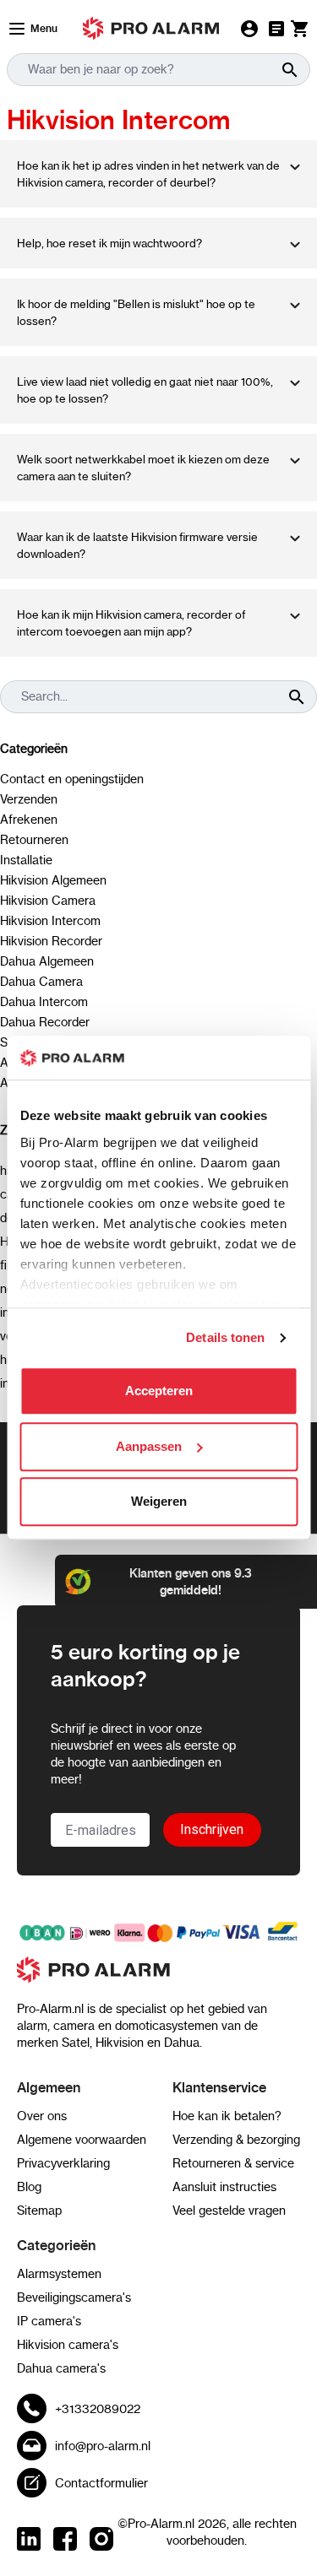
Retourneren (34, 840)
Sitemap (39, 2211)
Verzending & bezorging (236, 2140)
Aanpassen (149, 1446)
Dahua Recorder (45, 1022)
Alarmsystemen (59, 2274)
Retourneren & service (233, 2163)
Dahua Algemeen (47, 961)
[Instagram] (101, 2539)
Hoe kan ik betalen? (227, 2116)
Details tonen (225, 1337)
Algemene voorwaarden (82, 2140)
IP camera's (49, 2321)
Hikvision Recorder (51, 941)
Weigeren (159, 1502)
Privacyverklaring (63, 2163)
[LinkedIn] (29, 2539)
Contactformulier (101, 2483)
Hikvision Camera (48, 901)
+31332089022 (98, 2409)
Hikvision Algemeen (53, 880)
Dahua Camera (41, 982)
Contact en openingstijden (72, 779)
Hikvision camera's (68, 2345)
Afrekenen (29, 820)
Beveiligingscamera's (74, 2297)
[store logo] (158, 1978)
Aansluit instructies (224, 2187)
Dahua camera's (61, 2368)
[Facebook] (65, 2539)
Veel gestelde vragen (229, 2211)
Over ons (42, 2116)
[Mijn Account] (249, 29)
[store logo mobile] (151, 28)
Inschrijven (212, 1829)
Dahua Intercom (44, 1002)
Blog (29, 2187)
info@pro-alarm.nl (103, 2446)
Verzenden (29, 799)
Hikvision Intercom (50, 921)
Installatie (26, 860)
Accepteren (159, 1391)
